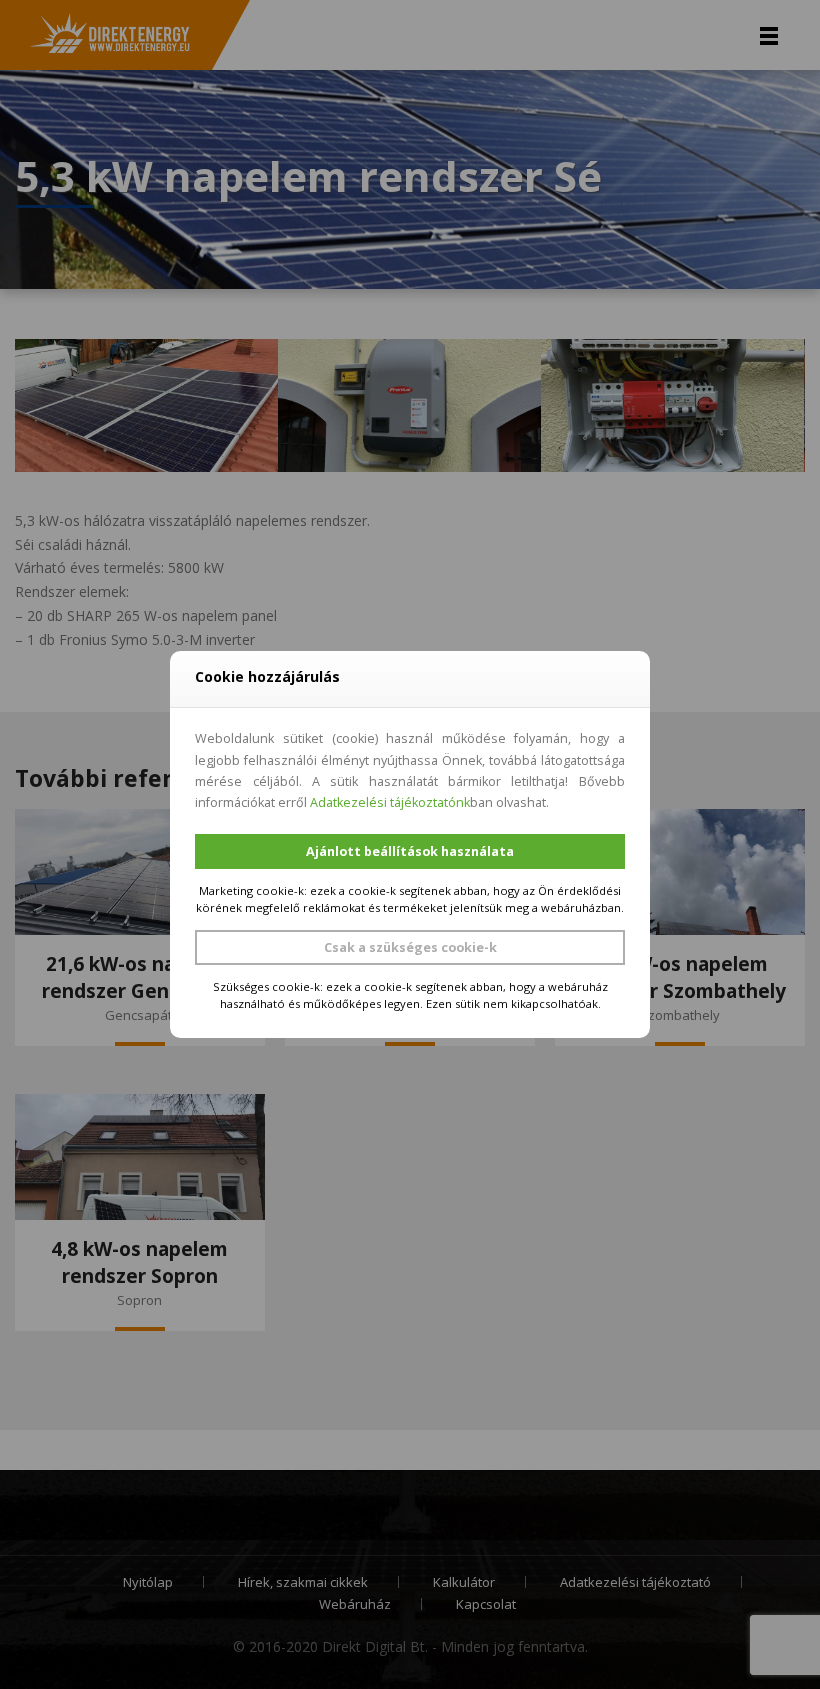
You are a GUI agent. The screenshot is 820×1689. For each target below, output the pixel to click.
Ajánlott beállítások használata (410, 851)
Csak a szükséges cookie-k (410, 947)
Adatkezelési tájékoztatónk (390, 802)
